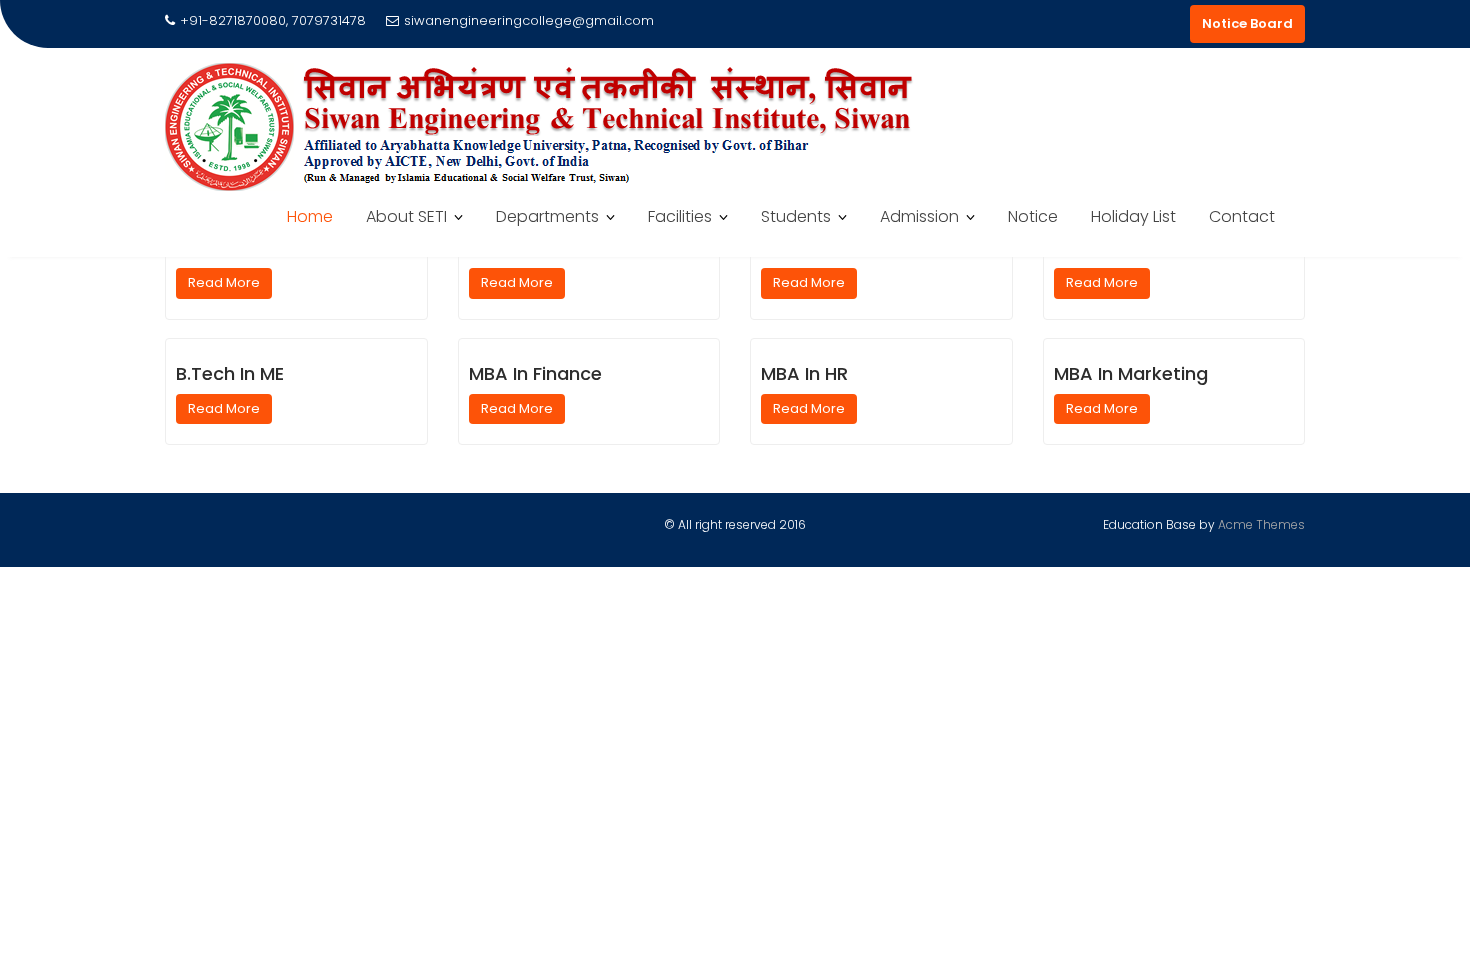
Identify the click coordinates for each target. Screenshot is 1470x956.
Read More (224, 282)
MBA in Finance (535, 373)
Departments (547, 216)
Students (796, 216)
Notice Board (1247, 23)
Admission (919, 216)
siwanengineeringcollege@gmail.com (529, 20)
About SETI (406, 216)
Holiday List (1133, 216)
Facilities (680, 216)
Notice (1033, 216)
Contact (1242, 216)
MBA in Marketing (1131, 373)
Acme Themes (1261, 524)
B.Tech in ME (230, 373)
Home (310, 216)
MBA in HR (804, 373)
